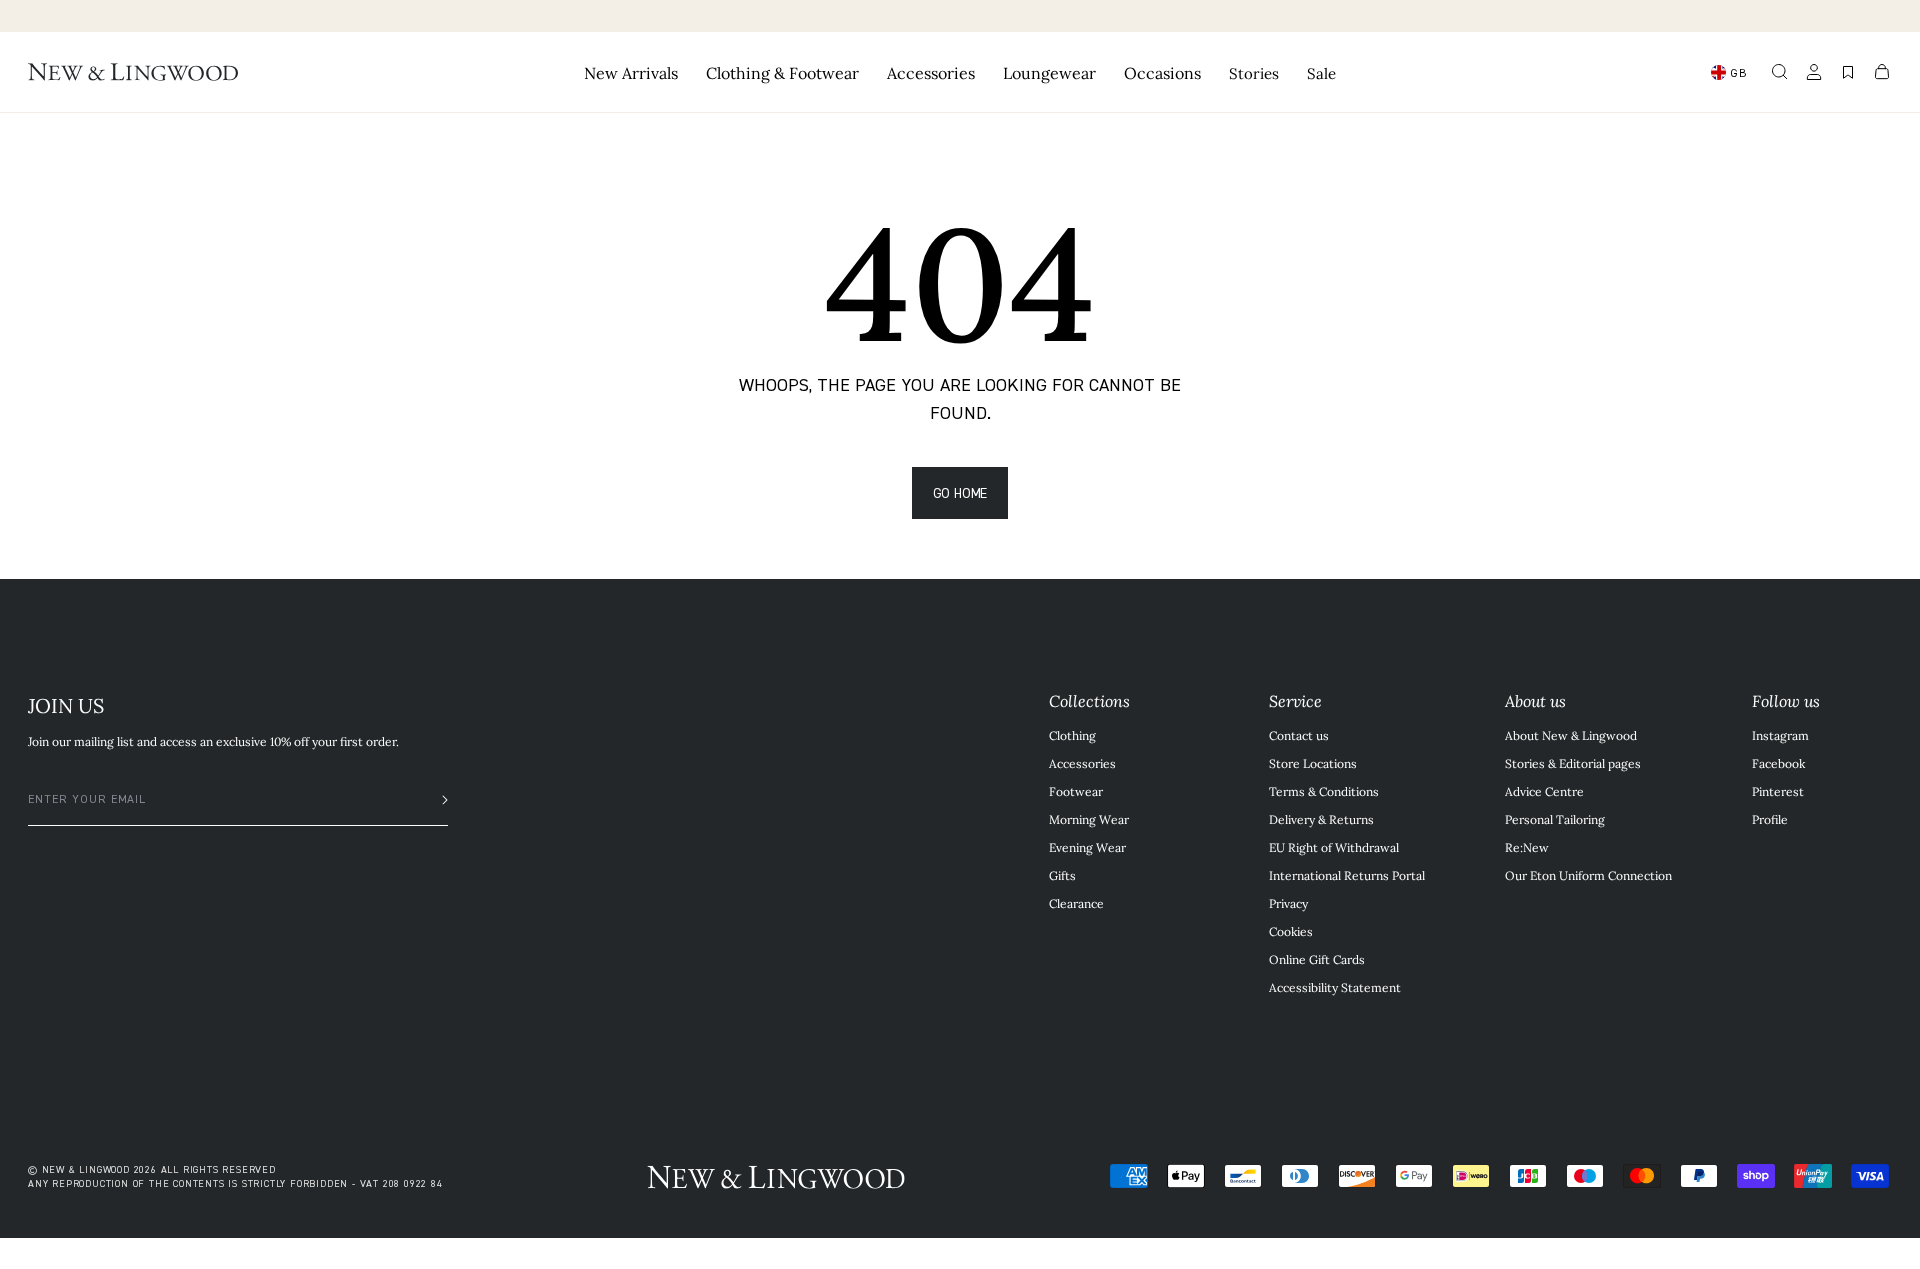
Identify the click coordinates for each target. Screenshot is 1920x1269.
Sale (1321, 72)
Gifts (1062, 875)
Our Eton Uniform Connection (1588, 875)
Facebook (1778, 763)
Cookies (1291, 931)
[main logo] (133, 72)
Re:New (1527, 847)
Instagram (1780, 735)
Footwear (1076, 791)
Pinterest (1778, 791)
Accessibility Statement (1335, 987)
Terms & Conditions (1324, 791)
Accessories (1082, 763)
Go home (960, 492)
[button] (1780, 72)
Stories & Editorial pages (1573, 763)
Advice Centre (1544, 791)
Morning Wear (1089, 819)
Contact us (1299, 735)
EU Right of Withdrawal (1334, 847)
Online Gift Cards (1317, 959)
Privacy (1288, 903)
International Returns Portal (1347, 875)
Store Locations (1313, 763)
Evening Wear (1087, 847)
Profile (1770, 819)
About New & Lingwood (1571, 735)
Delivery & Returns (1321, 819)
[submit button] (435, 800)
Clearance (1076, 903)
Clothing (1072, 735)
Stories (1254, 72)
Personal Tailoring (1555, 819)
